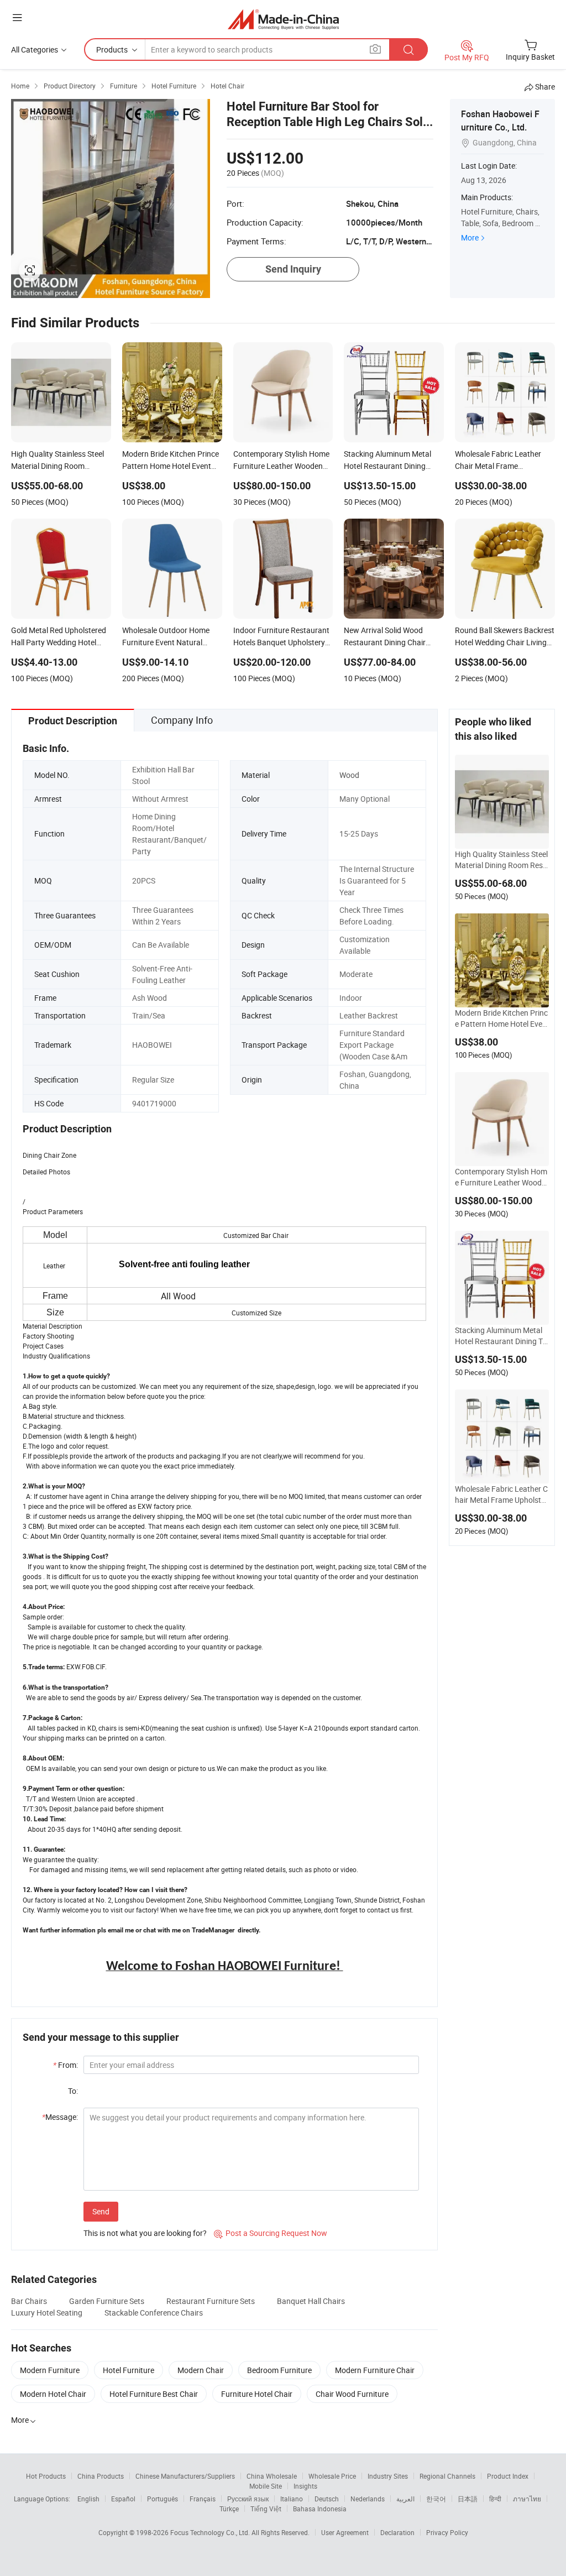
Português (163, 2499)
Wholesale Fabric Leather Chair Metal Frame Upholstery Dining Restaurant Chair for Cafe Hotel (501, 1495)
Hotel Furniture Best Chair (154, 2394)
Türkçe (229, 2509)
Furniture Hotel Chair (257, 2394)
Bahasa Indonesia (320, 2509)
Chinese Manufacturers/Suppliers (185, 2476)
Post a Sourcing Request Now (271, 2233)
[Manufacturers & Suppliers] (283, 19)
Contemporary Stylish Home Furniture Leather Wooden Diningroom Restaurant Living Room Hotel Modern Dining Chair (502, 1177)
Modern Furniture (50, 2370)
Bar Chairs (29, 2301)
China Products (101, 2476)
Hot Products (46, 2476)
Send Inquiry (293, 269)
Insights (305, 2486)
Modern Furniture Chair (375, 2370)
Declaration (397, 2532)
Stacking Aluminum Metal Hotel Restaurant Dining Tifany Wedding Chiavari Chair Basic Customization (502, 1336)
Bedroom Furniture (279, 2370)
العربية (405, 2499)
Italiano (292, 2499)
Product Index (508, 2476)
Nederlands (368, 2499)
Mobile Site (266, 2486)
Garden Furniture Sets (107, 2301)
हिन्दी (495, 2499)
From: (65, 2065)
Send (101, 2211)
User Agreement (345, 2532)
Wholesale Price (332, 2476)
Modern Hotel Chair (53, 2394)
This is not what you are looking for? (145, 2233)
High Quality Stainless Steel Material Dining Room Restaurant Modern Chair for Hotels (501, 860)
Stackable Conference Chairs (154, 2313)
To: (73, 2091)
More (470, 237)
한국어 (436, 2499)
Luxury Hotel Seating (47, 2313)
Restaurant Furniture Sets (211, 2301)
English (88, 2499)
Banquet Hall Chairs (311, 2301)
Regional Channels (447, 2476)
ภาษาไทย (527, 2499)
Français (203, 2499)
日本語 (468, 2499)
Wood (349, 775)
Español (123, 2499)
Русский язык (248, 2499)
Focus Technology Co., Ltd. (211, 2532)
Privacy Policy (447, 2532)
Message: (60, 2117)
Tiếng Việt (266, 2509)
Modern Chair (201, 2370)
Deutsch (327, 2499)
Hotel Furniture (129, 2370)
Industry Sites (388, 2476)
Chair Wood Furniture (352, 2394)
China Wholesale (272, 2476)
